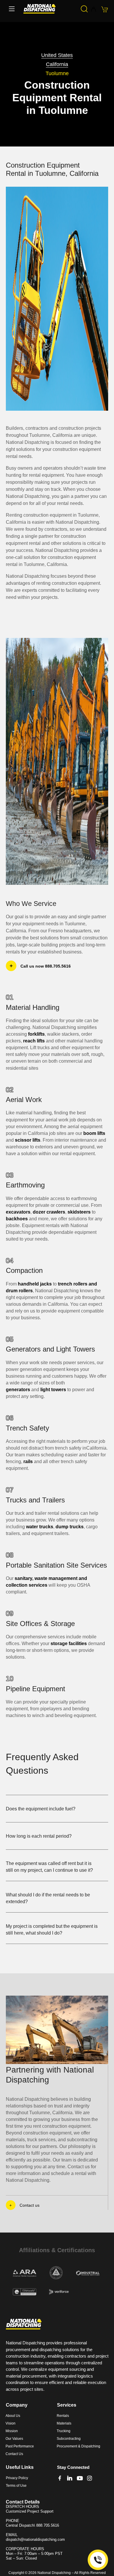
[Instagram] (90, 2478)
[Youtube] (80, 2478)
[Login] (93, 10)
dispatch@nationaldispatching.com (35, 2539)
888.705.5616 (48, 2525)
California (57, 64)
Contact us (30, 2205)
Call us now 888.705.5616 (46, 966)
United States (57, 55)
